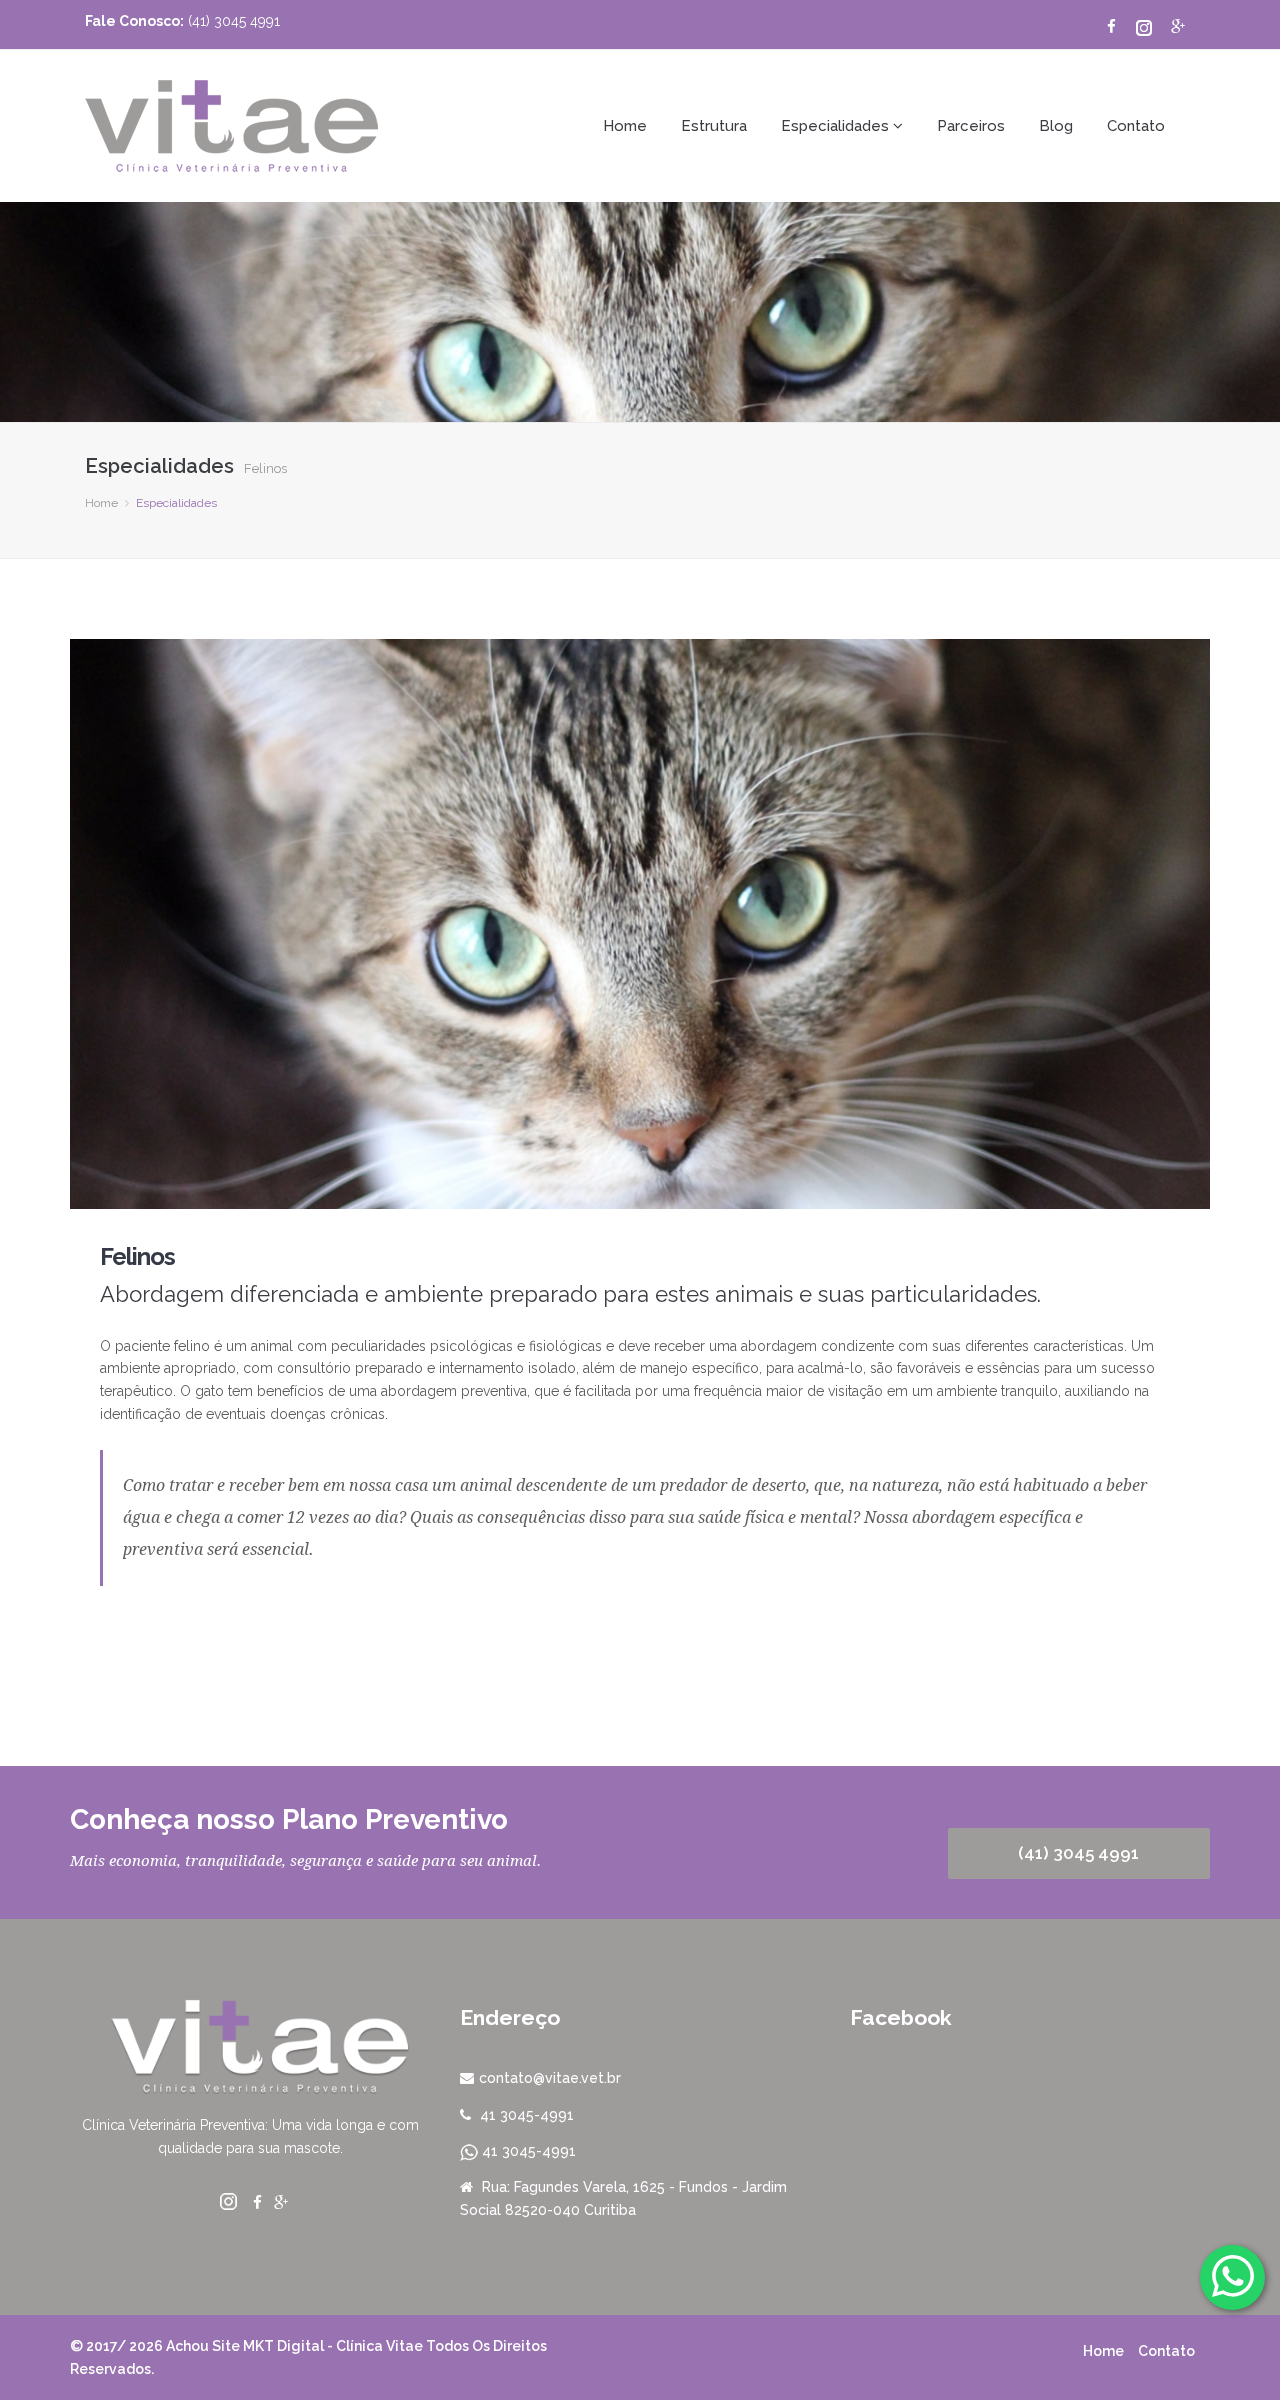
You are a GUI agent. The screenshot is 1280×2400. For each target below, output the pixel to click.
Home (625, 126)
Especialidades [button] (837, 126)
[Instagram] (1138, 27)
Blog (1056, 126)
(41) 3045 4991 (1078, 1853)
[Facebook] (1106, 27)
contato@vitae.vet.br (550, 2078)
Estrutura (714, 126)
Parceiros (971, 126)
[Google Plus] (1178, 27)
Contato (1136, 126)
